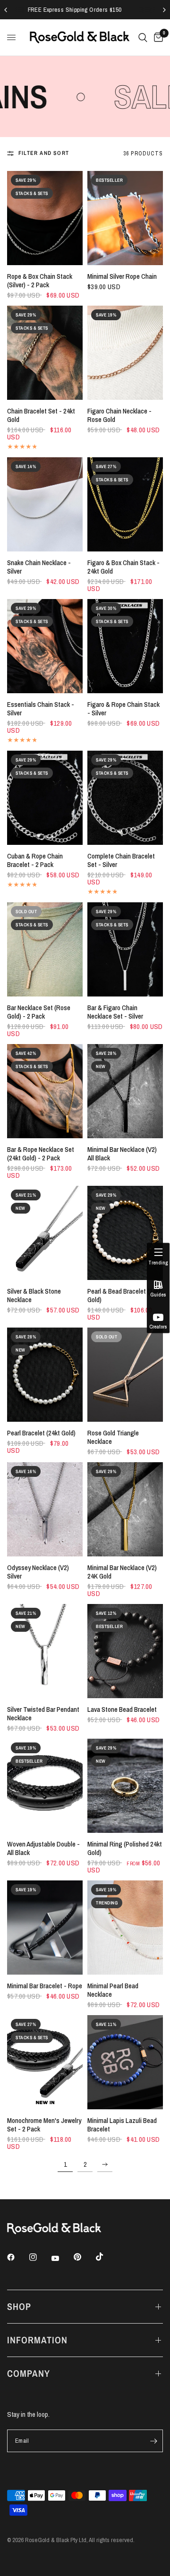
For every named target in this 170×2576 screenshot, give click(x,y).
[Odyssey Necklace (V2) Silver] (45, 1509)
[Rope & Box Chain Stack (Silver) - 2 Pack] (45, 218)
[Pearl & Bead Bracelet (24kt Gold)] (125, 1233)
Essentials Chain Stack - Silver (41, 709)
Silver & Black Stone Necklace (34, 1296)
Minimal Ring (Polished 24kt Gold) (125, 1848)
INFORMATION (37, 2340)
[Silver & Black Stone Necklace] (45, 1233)
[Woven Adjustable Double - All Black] (45, 1786)
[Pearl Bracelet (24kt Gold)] (45, 1375)
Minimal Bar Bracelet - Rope (45, 1986)
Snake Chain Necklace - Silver (39, 567)
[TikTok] (106, 2257)
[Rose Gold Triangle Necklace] (125, 1375)
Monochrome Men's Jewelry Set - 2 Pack (44, 2125)
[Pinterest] (84, 2257)
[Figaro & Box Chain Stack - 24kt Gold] (125, 504)
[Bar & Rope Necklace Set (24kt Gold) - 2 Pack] (45, 1091)
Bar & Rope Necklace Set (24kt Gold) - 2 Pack (41, 1154)
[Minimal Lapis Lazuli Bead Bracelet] (125, 2062)
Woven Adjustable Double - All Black (43, 1848)
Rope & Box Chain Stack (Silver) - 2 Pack (40, 281)
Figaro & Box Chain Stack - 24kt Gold (123, 567)
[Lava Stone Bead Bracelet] (125, 1651)
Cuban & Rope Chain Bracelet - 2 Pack (35, 860)
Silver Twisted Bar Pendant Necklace (43, 1714)
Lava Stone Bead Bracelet (122, 1709)
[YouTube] (62, 2258)
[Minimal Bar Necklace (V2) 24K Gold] (125, 1509)
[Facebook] (17, 2257)
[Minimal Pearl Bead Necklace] (125, 1928)
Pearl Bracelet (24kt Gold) (41, 1433)
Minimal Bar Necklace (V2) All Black (122, 1154)
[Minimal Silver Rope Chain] (125, 218)
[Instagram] (40, 2257)
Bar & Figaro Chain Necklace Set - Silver (115, 1012)
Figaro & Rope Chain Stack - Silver (123, 709)
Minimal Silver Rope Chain (122, 276)
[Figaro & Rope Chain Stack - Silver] (125, 646)
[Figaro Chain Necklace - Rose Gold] (125, 353)
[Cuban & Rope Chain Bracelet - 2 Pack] (45, 798)
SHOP (19, 2306)
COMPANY (29, 2373)
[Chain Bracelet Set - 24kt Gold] (45, 353)
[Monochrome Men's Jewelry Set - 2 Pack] (45, 2062)
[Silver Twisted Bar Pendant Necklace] (45, 1651)
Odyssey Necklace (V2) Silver (38, 1572)
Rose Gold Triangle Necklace (113, 1437)
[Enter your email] (153, 2441)
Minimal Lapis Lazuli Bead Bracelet (122, 2125)
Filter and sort (44, 153)
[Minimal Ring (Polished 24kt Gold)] (125, 1786)
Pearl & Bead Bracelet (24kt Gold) (124, 1296)
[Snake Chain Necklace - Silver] (45, 504)
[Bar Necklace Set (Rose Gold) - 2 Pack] (45, 949)
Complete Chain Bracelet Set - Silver (121, 860)
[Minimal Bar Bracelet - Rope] (45, 1928)
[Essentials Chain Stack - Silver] (45, 646)
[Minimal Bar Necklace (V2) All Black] (125, 1091)
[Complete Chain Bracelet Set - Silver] (125, 798)
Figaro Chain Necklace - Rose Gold (119, 415)
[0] (157, 37)
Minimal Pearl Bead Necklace (113, 1990)
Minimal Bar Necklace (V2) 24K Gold (122, 1572)
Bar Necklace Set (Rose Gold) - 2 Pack (39, 1012)
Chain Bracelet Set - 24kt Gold (41, 415)
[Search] (143, 37)
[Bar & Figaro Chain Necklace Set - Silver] (125, 949)
